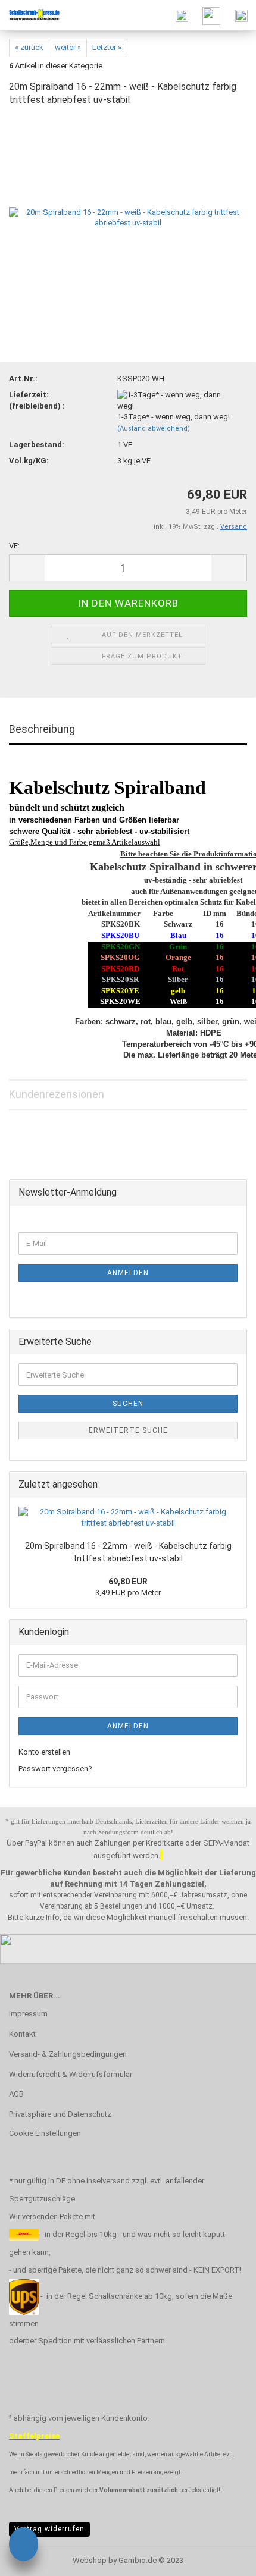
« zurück (29, 47)
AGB (16, 2094)
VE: (14, 546)
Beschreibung (42, 729)
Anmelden (128, 1273)
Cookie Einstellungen (45, 2133)
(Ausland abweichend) (154, 429)
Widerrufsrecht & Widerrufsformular (71, 2074)
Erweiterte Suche (128, 1430)
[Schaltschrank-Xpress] (30, 15)
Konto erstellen (44, 1752)
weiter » (68, 47)
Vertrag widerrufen (49, 2529)
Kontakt (22, 2034)
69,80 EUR (128, 1582)
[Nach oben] (223, 2558)
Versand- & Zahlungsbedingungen (68, 2054)
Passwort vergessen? (55, 1769)
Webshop (90, 2560)
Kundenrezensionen (57, 1094)
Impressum (28, 2014)
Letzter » (107, 47)
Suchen (128, 1404)
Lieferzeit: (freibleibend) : (37, 400)
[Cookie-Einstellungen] (24, 2546)
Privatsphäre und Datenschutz (60, 2114)
